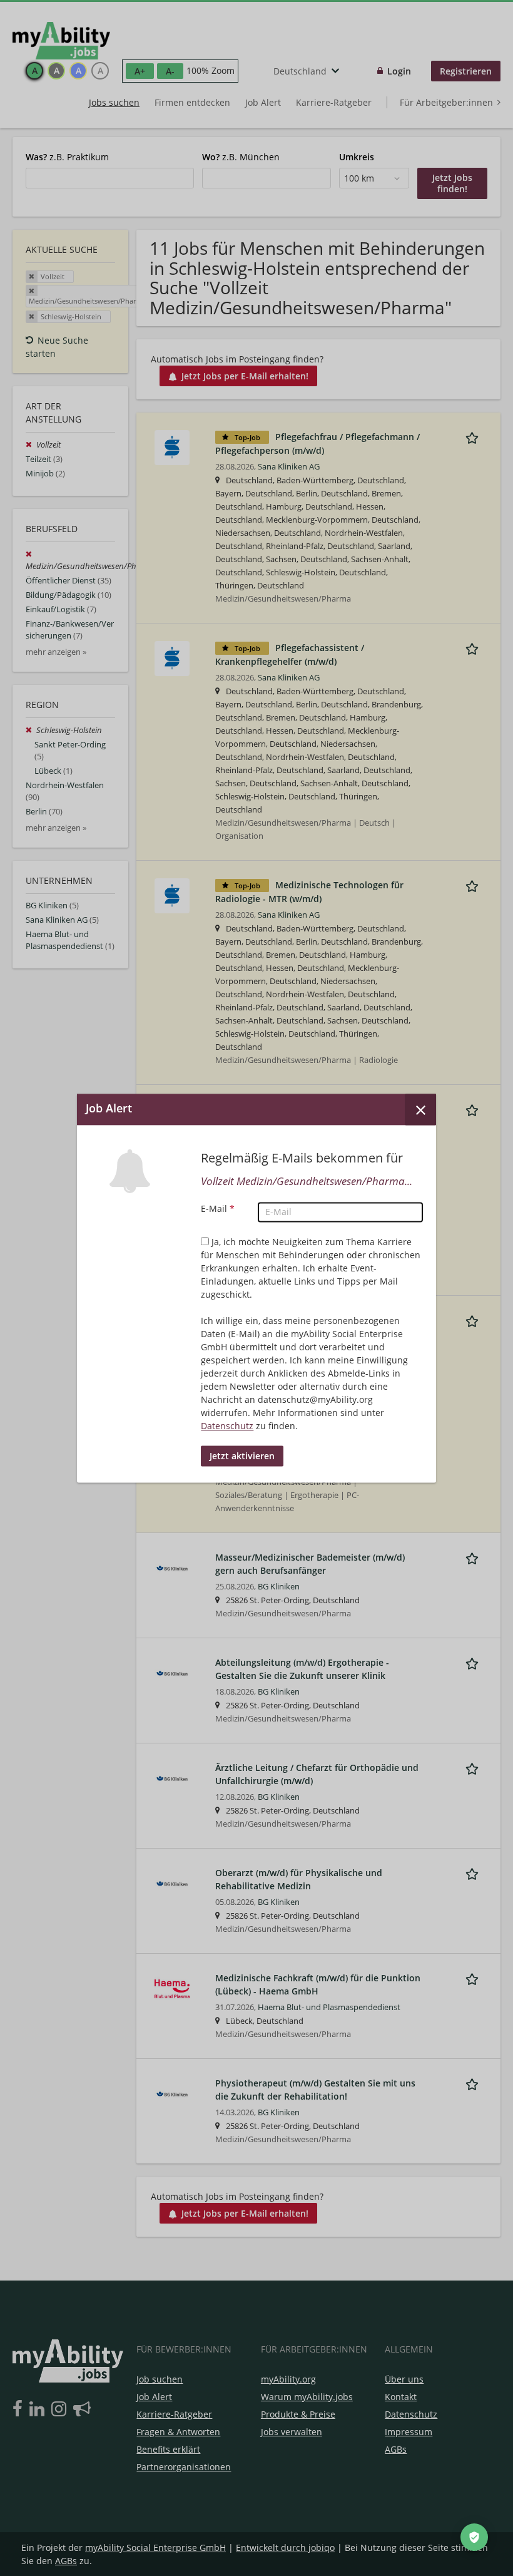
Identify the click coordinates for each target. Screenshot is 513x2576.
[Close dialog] (420, 1109)
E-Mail (218, 1208)
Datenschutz (227, 1426)
